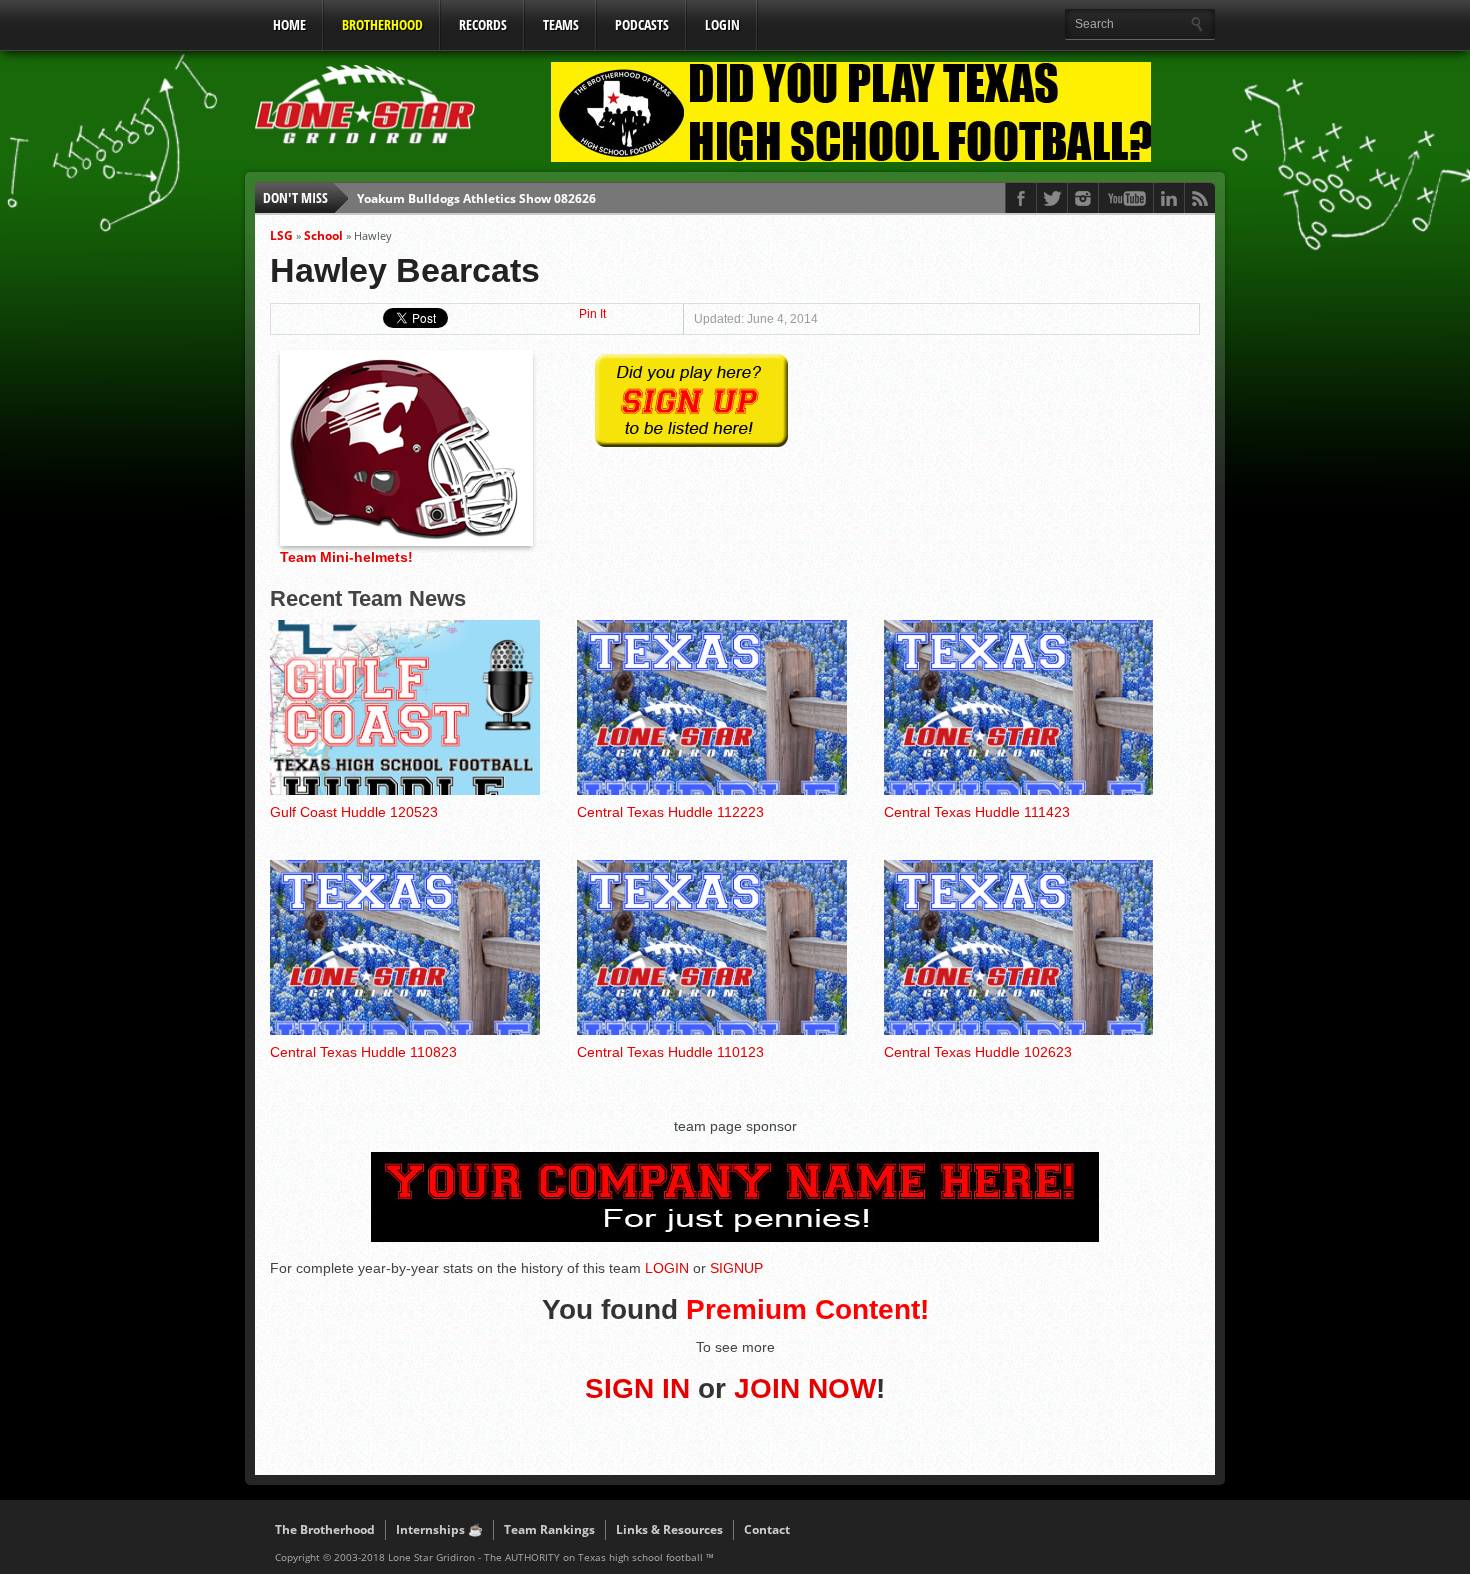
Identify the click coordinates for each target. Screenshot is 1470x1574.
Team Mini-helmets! (346, 557)
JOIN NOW (805, 1388)
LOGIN (722, 24)
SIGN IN (637, 1388)
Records (483, 24)
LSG (281, 235)
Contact (767, 1529)
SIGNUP (736, 1268)
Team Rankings (549, 1529)
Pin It (592, 314)
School (323, 235)
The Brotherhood (325, 1529)
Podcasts (642, 24)
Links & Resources (669, 1529)
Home (289, 24)
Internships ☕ (439, 1529)
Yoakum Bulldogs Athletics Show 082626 (476, 197)
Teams (561, 24)
